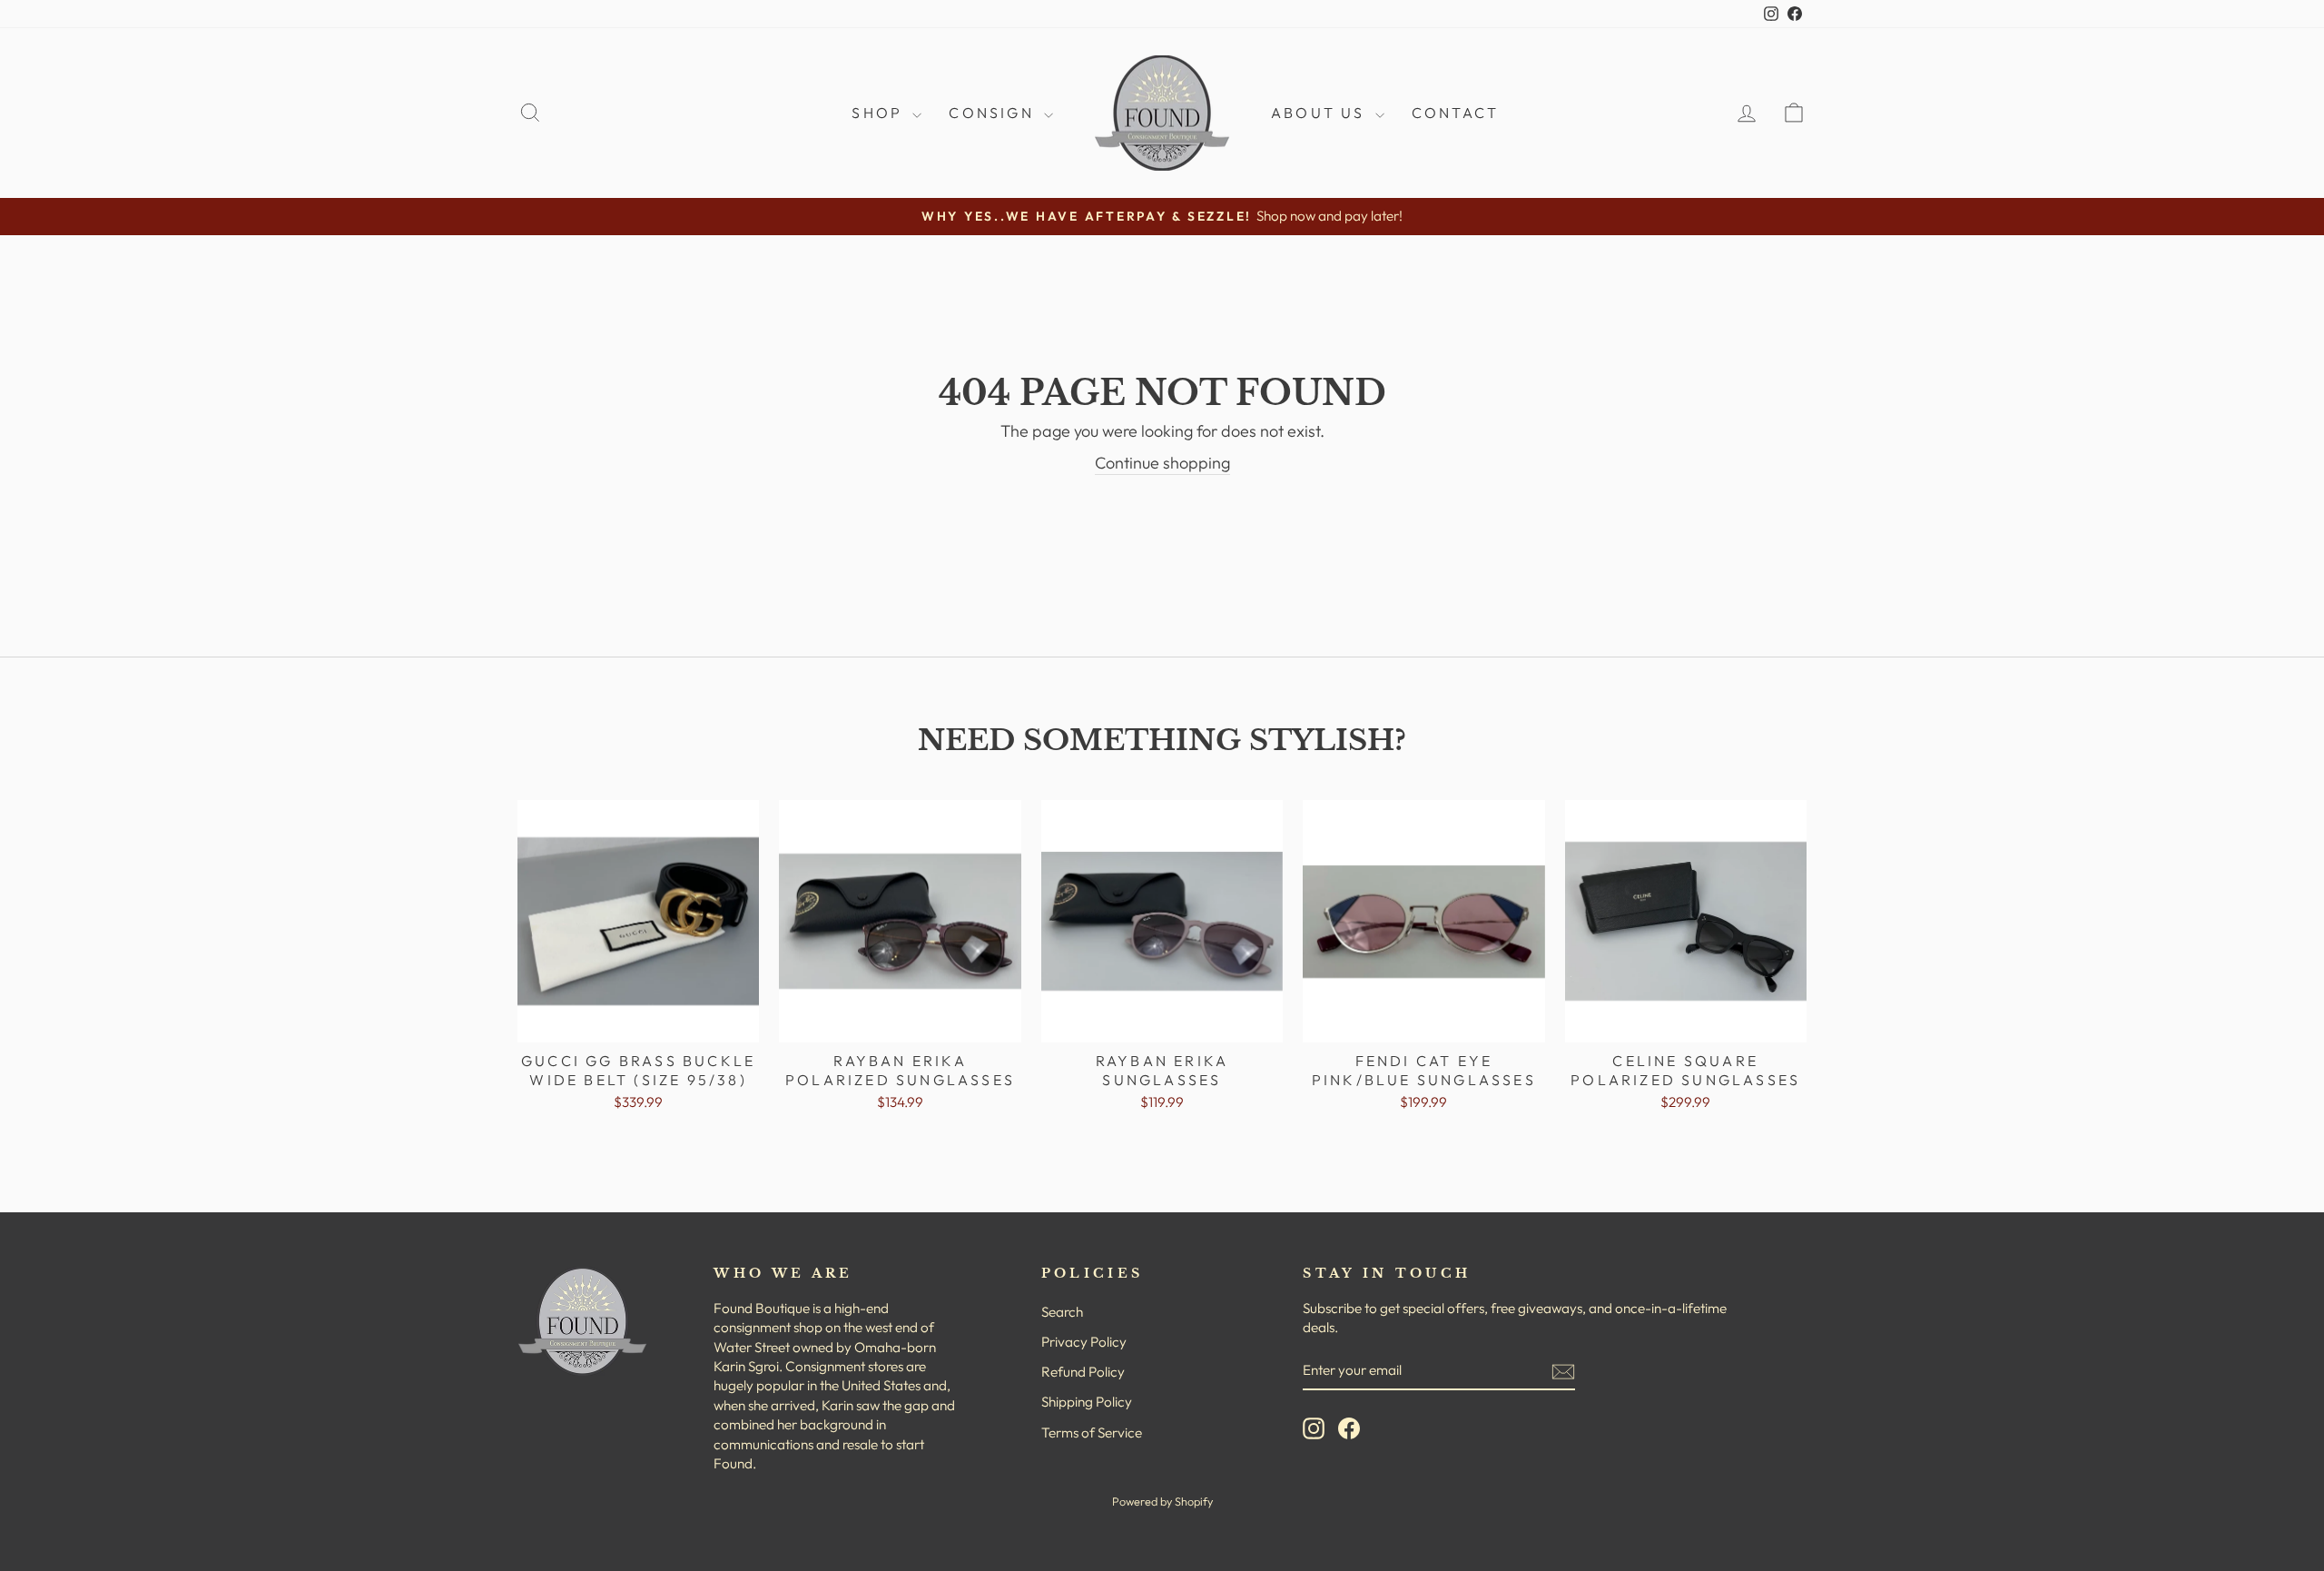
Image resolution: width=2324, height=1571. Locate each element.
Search (1062, 1312)
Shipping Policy (1087, 1402)
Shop (880, 113)
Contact (1455, 113)
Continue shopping (1162, 463)
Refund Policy (1083, 1372)
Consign (994, 113)
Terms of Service (1092, 1433)
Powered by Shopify (1162, 1501)
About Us (1321, 113)
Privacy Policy (1084, 1342)
